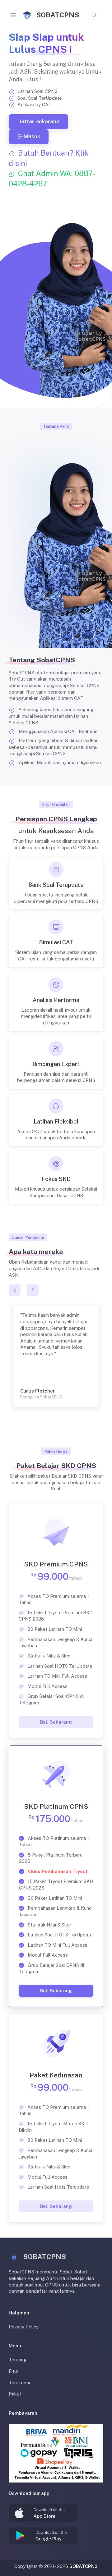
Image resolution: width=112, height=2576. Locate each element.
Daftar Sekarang (38, 121)
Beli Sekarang (56, 1722)
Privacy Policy (24, 2327)
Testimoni (19, 2383)
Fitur (14, 2371)
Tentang (18, 2360)
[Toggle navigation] (13, 15)
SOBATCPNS (84, 2566)
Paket (15, 2394)
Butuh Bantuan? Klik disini (52, 168)
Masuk (32, 136)
